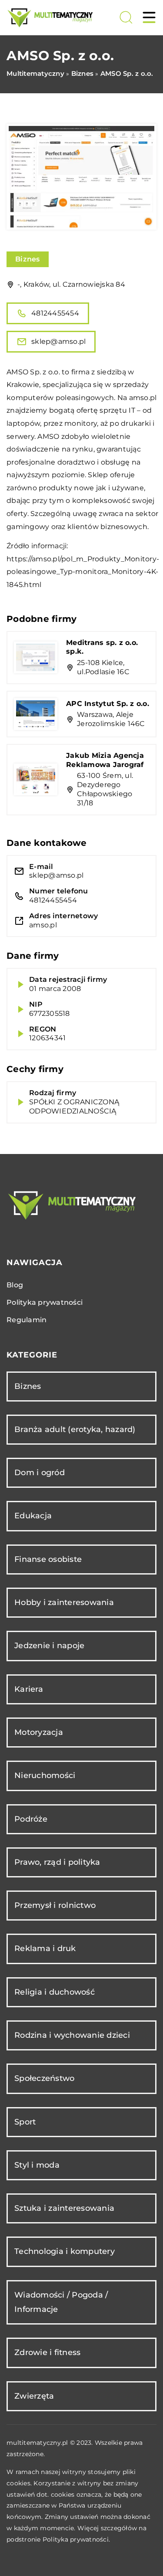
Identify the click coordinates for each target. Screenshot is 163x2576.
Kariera (29, 1689)
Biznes (28, 259)
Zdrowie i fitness (47, 2352)
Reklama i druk (45, 1948)
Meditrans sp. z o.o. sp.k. (102, 647)
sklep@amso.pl (58, 341)
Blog (15, 1285)
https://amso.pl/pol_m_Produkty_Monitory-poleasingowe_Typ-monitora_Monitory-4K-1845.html (83, 572)
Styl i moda (37, 2165)
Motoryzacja (39, 1732)
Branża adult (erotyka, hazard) (75, 1429)
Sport (25, 2122)
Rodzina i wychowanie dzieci (72, 2035)
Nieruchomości (45, 1775)
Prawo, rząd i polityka (57, 1862)
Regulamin (27, 1320)
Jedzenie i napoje (49, 1646)
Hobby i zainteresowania (64, 1602)
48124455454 (55, 313)
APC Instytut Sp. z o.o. (108, 704)
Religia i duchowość (55, 1992)
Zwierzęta (34, 2396)
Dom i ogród (40, 1473)
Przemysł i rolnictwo (55, 1905)
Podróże (31, 1819)
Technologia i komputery (65, 2251)
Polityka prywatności (45, 1302)
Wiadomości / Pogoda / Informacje (61, 2302)
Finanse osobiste (48, 1559)
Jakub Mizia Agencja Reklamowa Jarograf (105, 760)
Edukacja (33, 1516)
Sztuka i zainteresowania (64, 2208)
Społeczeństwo (44, 2078)
